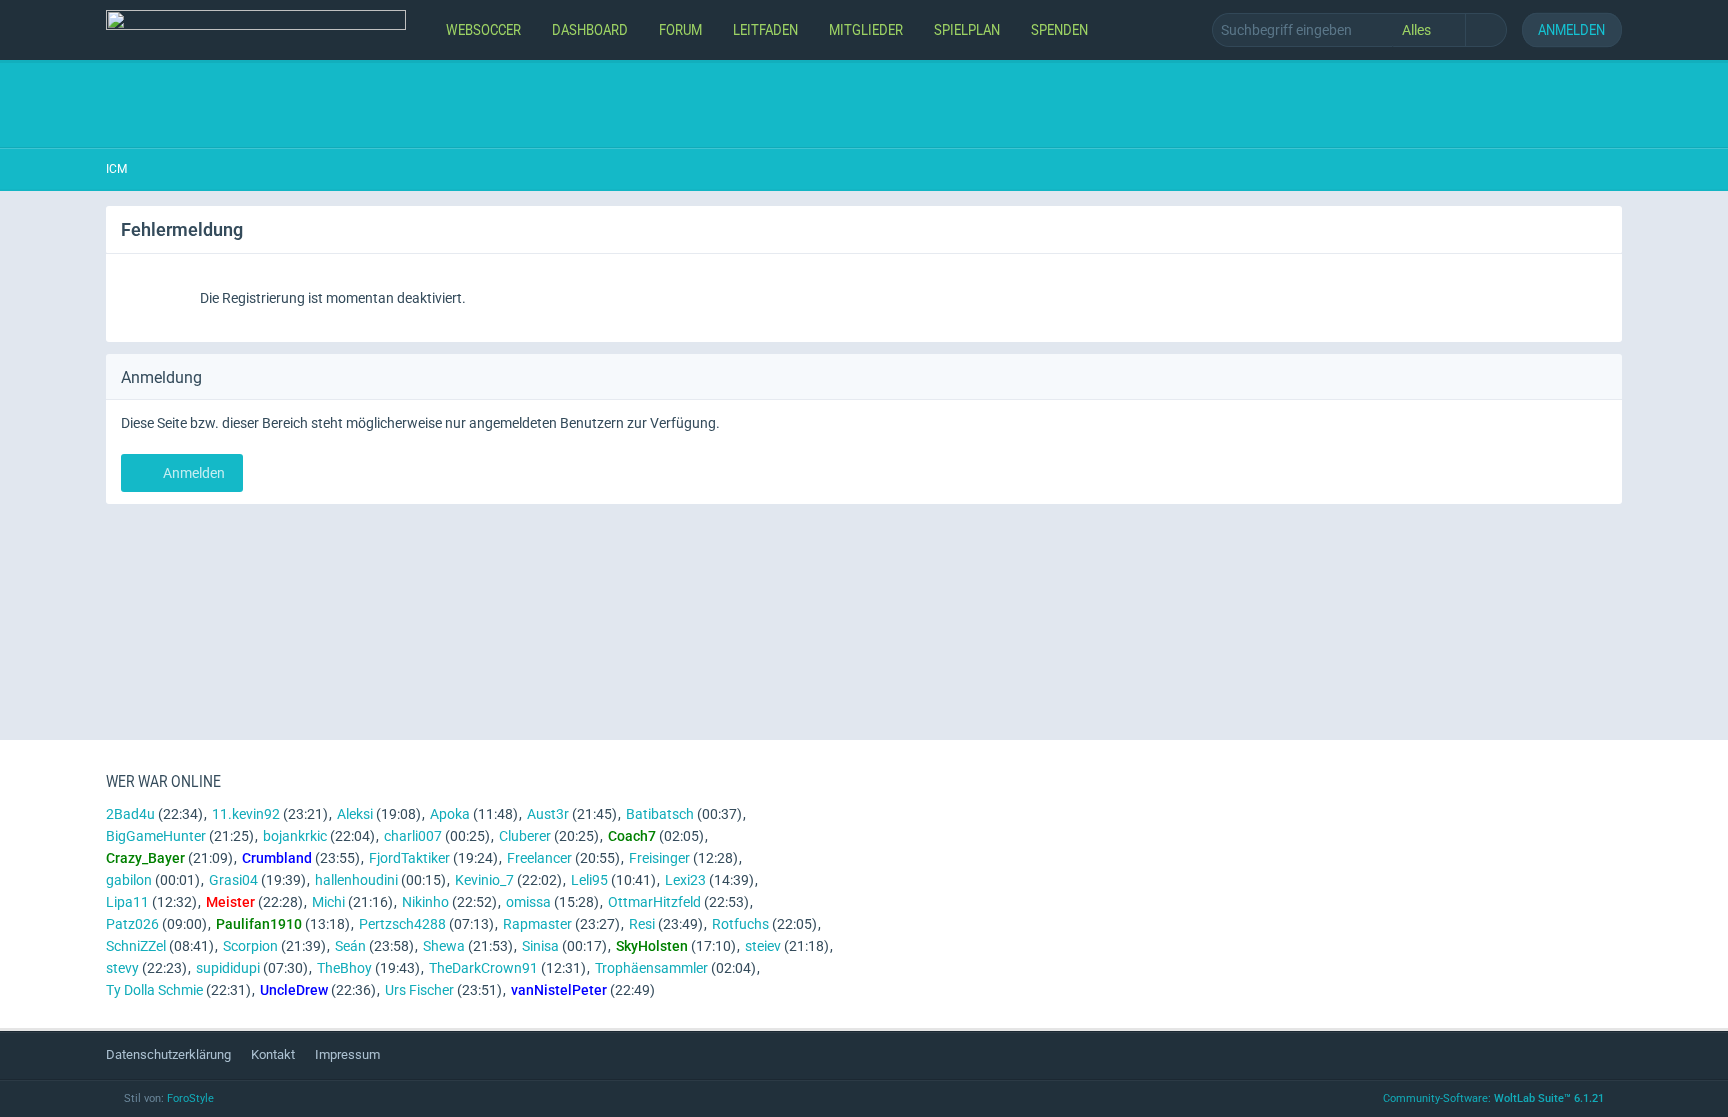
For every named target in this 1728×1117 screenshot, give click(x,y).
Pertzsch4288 (402, 924)
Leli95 (589, 880)
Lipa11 (127, 902)
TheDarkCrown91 (483, 968)
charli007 (413, 836)
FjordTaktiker (409, 858)
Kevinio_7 (484, 880)
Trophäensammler (651, 968)
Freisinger (659, 858)
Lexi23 (685, 880)
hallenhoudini (356, 880)
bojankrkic (295, 836)
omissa (528, 902)
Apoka (450, 814)
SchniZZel (136, 946)
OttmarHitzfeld (654, 902)
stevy (122, 968)
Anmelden (1571, 29)
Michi (328, 902)
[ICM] (256, 30)
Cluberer (525, 836)
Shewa (444, 946)
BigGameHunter (156, 836)
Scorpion (250, 946)
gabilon (129, 880)
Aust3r (548, 814)
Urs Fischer (419, 990)
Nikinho (425, 902)
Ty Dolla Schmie (154, 990)
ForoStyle (190, 1098)
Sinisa (540, 946)
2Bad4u (130, 814)
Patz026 (132, 924)
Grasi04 (233, 880)
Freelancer (539, 858)
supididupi (228, 968)
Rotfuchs (740, 924)
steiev (763, 946)
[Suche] (1486, 30)
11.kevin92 (246, 814)
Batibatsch (660, 814)
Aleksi (355, 814)
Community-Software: (1493, 1098)
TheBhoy (344, 968)
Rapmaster (537, 924)
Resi (642, 924)
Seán (350, 946)
